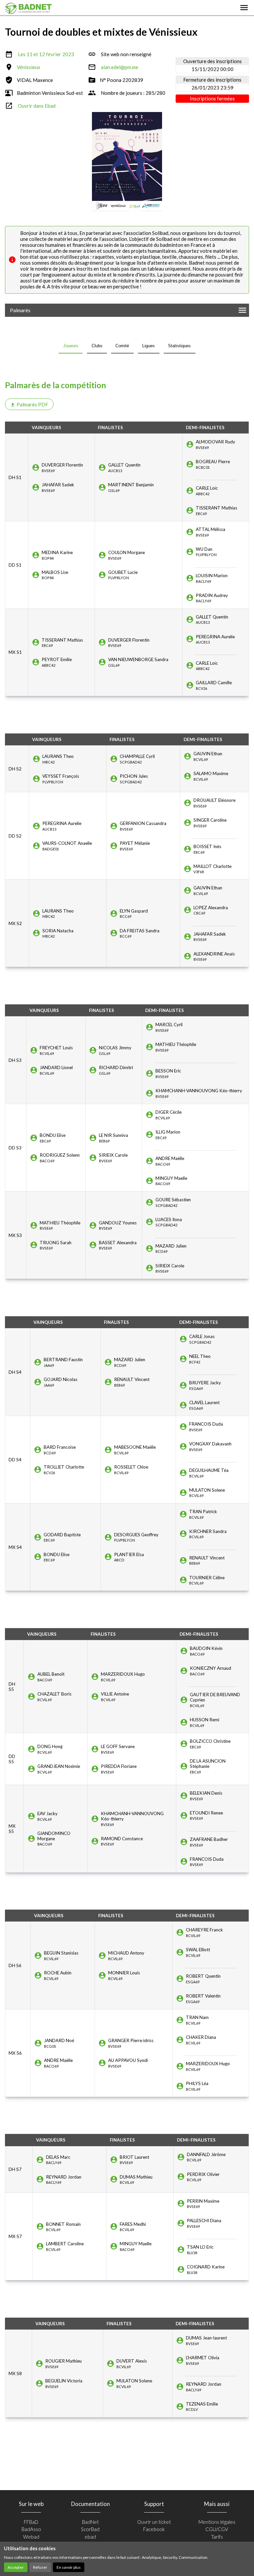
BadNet (90, 2522)
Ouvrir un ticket (154, 2522)
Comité (122, 346)
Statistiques (179, 346)
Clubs (97, 346)
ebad (90, 2537)
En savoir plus (69, 2567)
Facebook (154, 2529)
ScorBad (90, 2529)
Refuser (40, 2567)
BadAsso (31, 2529)
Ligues (148, 346)
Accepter (16, 2567)
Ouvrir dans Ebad (37, 106)
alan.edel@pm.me (120, 67)
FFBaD (31, 2522)
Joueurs (71, 346)
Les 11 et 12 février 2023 (46, 54)
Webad (31, 2537)
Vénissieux (29, 67)
